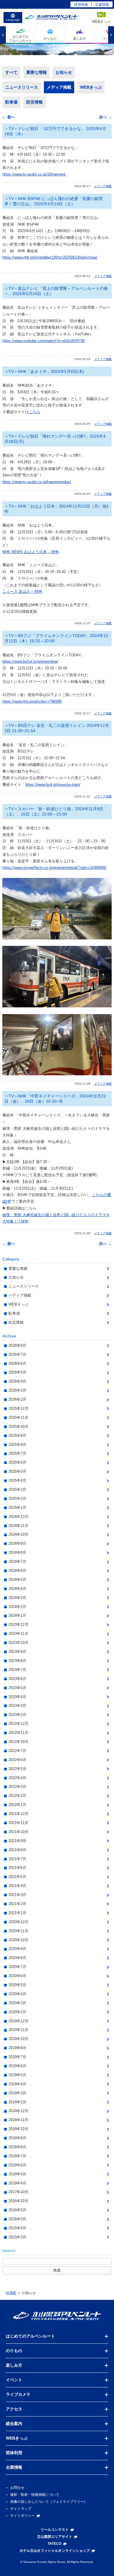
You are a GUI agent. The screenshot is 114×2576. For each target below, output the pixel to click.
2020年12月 (18, 1922)
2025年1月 (17, 1508)
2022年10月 (18, 1742)
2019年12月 (18, 2021)
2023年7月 (17, 1670)
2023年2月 (17, 1715)
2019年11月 (18, 2030)
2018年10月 (18, 2129)
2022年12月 (18, 1724)
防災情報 (34, 102)
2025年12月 (18, 1408)
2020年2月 (17, 2012)
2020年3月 (17, 2003)
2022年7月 (17, 1751)
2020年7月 (17, 1967)
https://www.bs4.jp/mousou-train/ (53, 784)
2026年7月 (17, 1354)
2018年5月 (17, 2174)
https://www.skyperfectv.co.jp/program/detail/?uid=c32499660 (54, 868)
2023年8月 (17, 1661)
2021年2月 (17, 1904)
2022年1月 (17, 1805)
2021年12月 (18, 1814)
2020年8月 (17, 1958)
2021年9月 (17, 1841)
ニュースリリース (22, 87)
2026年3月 (17, 1390)
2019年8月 (17, 2048)
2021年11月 (18, 1823)
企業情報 (102, 5)
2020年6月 (17, 1976)
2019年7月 (17, 2057)
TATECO (55, 2544)
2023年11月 (18, 1634)
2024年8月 (17, 1552)
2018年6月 (17, 2165)
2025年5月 (17, 1471)
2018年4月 (17, 2183)
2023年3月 (17, 1706)
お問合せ (17, 2488)
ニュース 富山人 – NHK (22, 591)
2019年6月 (17, 2066)
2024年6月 (17, 1571)
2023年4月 (17, 1697)
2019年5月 (17, 2075)
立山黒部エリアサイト (55, 2537)
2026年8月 (17, 1345)
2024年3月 (17, 1598)
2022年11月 (18, 1733)
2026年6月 (17, 1364)
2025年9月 (17, 1436)
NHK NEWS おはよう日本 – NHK (31, 552)
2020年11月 (18, 1931)
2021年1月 (17, 1913)
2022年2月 (17, 1796)
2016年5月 (17, 2210)
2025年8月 (17, 1445)
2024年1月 (17, 1615)
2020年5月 (17, 1985)
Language (13, 20)
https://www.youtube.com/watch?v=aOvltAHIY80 (44, 341)
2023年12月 (18, 1624)
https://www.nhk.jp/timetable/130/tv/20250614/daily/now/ (50, 257)
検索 (57, 2270)
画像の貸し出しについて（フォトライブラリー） (49, 2502)
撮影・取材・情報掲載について (35, 2495)
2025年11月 (18, 1417)
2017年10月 (18, 2192)
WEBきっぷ (91, 87)
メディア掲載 (59, 87)
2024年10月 (18, 1534)
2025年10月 (18, 1426)
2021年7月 (17, 1859)
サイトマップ (21, 2509)
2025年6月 (17, 1462)
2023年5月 (17, 1688)
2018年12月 (18, 2111)
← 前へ (9, 117)
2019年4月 (17, 2084)
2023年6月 (17, 1679)
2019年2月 (17, 2102)
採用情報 (81, 5)
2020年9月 (17, 1949)
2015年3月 (17, 2237)
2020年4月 (17, 1994)
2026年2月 (17, 1399)
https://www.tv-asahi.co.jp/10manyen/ (34, 174)
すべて (11, 72)
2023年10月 (18, 1643)
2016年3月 (17, 2219)
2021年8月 (17, 1850)
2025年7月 (17, 1453)
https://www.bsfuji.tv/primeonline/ (30, 661)
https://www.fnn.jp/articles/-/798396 (32, 701)
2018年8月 (17, 2147)
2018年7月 (17, 2156)
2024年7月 (17, 1561)
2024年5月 (17, 1580)
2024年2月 (17, 1607)
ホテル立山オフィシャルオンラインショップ (55, 2551)
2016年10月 (18, 2201)
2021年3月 (17, 1895)
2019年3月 (17, 2093)
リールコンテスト (55, 2530)
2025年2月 (17, 1499)
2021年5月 (17, 1877)
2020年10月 (18, 1940)
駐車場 (11, 102)
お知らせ (64, 72)
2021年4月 (17, 1886)
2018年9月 (17, 2138)
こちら (35, 412)
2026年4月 (17, 1381)
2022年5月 (17, 1769)
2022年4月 (17, 1778)
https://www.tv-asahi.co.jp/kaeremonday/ (37, 482)
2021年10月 (18, 1832)
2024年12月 (18, 1517)
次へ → (105, 117)
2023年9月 (17, 1652)
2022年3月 (17, 1787)
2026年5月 (17, 1372)
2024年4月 (17, 1589)
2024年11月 (18, 1526)
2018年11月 (18, 2120)
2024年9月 (17, 1543)
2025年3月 (17, 1489)
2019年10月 (18, 2039)
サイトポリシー (23, 2516)
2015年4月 (17, 2228)
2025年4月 (17, 1480)
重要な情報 (37, 72)
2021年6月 (17, 1868)
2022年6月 (17, 1760)
